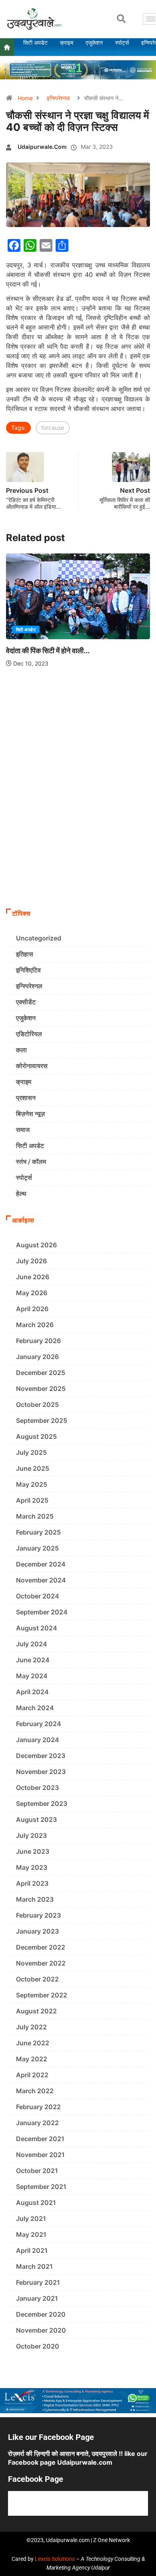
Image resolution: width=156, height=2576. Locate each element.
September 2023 (42, 1804)
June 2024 (33, 1660)
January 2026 (37, 1357)
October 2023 (37, 1788)
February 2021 (38, 2282)
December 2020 (41, 2314)
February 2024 (39, 1724)
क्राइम (24, 1082)
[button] (121, 19)
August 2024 (37, 1628)
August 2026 (36, 1245)
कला (21, 1050)
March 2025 (35, 1516)
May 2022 (32, 2059)
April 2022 (32, 2075)
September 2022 (42, 1995)
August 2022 (36, 2011)
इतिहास (25, 954)
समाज (23, 1130)
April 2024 (32, 1692)
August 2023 (36, 1819)
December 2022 (41, 1947)
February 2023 (38, 1915)
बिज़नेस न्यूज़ (30, 1114)
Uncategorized (39, 938)
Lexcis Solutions (55, 2559)
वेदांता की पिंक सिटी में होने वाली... (48, 651)
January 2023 (37, 1931)
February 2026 (38, 1341)
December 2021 (40, 2139)
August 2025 (36, 1436)
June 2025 (33, 1468)
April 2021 (32, 2250)
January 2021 (37, 2298)
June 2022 (33, 2043)
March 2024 (35, 1708)
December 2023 (41, 1756)
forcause (53, 428)
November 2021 (40, 2155)
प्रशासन (26, 1098)
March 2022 (35, 2091)
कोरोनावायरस (32, 1066)
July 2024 (32, 1644)
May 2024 (32, 1676)
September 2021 (41, 2187)
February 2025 (38, 1532)
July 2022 (31, 2027)
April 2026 (32, 1309)
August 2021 (36, 2203)
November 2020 (41, 2330)
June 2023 (33, 1851)
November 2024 (41, 1580)
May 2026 (32, 1293)
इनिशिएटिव (28, 970)
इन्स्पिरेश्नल (58, 98)
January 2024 (38, 1740)
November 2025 (41, 1389)
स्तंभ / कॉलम (31, 1162)
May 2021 (31, 2234)
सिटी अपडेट (26, 630)
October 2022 (37, 1979)
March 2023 (35, 1899)
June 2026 (33, 1277)
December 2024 (41, 1564)
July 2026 (31, 1261)
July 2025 (31, 1452)
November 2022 (41, 1963)
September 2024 (42, 1612)
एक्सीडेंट (26, 1002)
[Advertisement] (78, 823)
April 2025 (32, 1500)
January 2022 (37, 2123)
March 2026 (35, 1325)
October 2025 (37, 1405)
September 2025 (42, 1420)
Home (25, 98)
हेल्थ (21, 1193)
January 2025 (37, 1548)
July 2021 (31, 2218)
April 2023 (32, 1883)
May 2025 (32, 1484)
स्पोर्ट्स (24, 1177)
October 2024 (38, 1596)
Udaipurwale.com (42, 147)
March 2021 (34, 2266)
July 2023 (31, 1835)
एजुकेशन (26, 1018)
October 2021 (37, 2171)
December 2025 (41, 1373)
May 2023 (32, 1867)
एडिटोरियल (29, 1034)
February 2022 (38, 2107)
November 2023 (41, 1772)
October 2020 (38, 2346)
